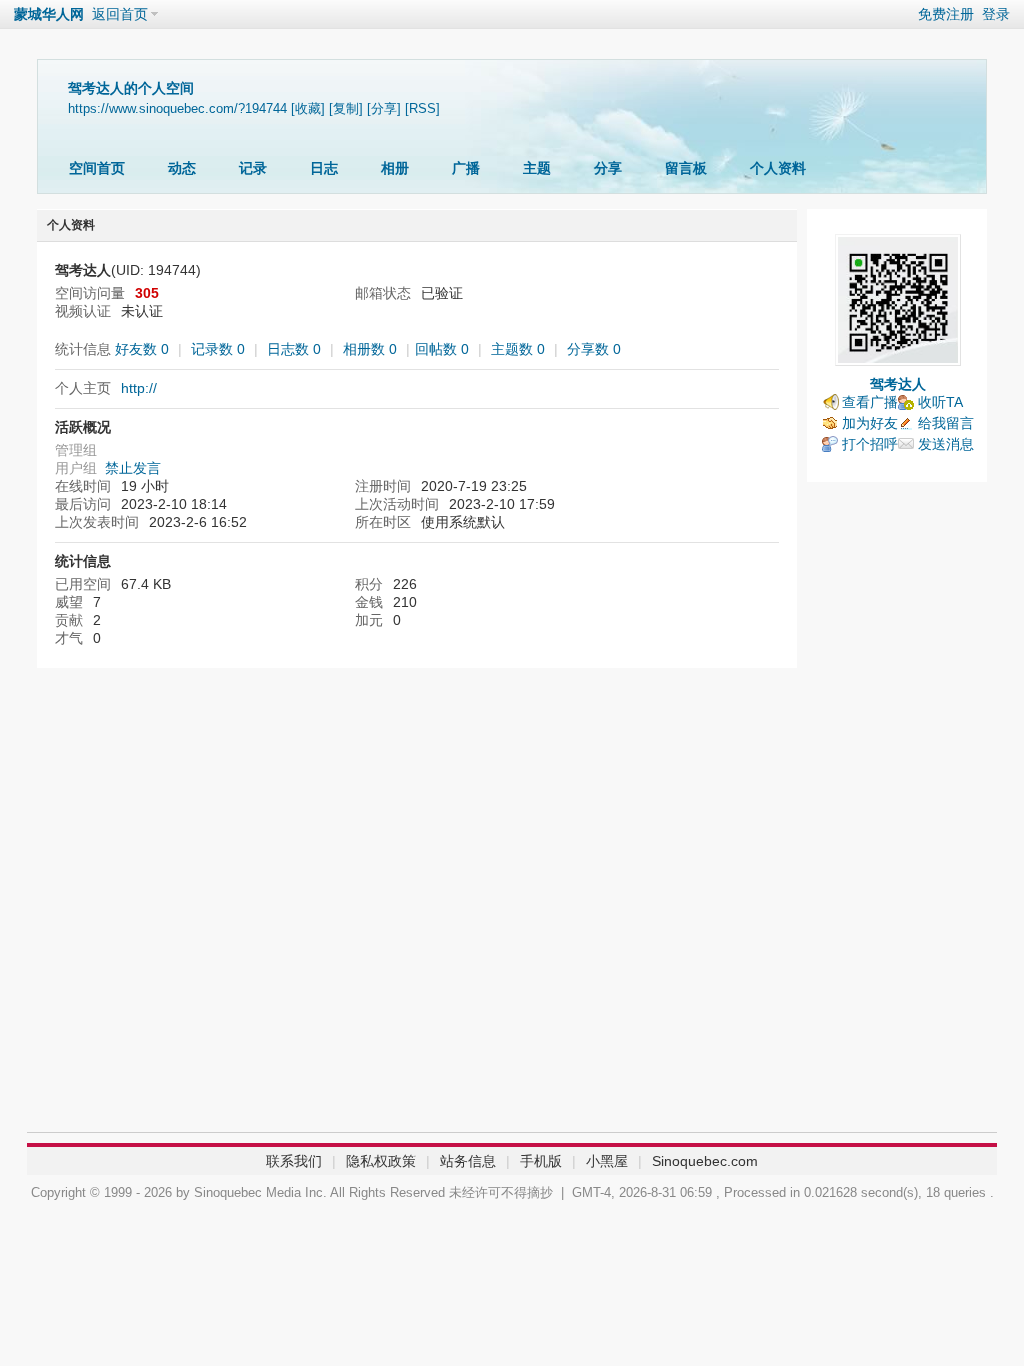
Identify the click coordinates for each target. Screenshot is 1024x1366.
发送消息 (946, 444)
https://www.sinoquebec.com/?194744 (177, 108)
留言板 (686, 168)
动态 (182, 168)
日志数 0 (294, 349)
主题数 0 (518, 349)
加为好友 (870, 423)
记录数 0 (218, 349)
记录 (253, 168)
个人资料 (778, 168)
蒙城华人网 (49, 14)
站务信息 (468, 1161)
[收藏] (308, 108)
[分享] (384, 108)
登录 (996, 14)
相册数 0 (370, 349)
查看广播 (870, 402)
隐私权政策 (381, 1161)
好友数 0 (142, 349)
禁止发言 (133, 468)
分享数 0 (594, 349)
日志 (324, 168)
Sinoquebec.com (705, 1161)
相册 (395, 168)
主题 (537, 168)
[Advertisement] (897, 812)
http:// (139, 388)
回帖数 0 (442, 349)
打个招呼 (870, 444)
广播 (466, 168)
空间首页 (97, 168)
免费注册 (946, 14)
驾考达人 (898, 384)
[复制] (346, 108)
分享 (608, 168)
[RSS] (422, 108)
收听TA (940, 402)
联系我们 (294, 1161)
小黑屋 (607, 1161)
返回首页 (120, 14)
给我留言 (946, 423)
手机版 (541, 1161)
